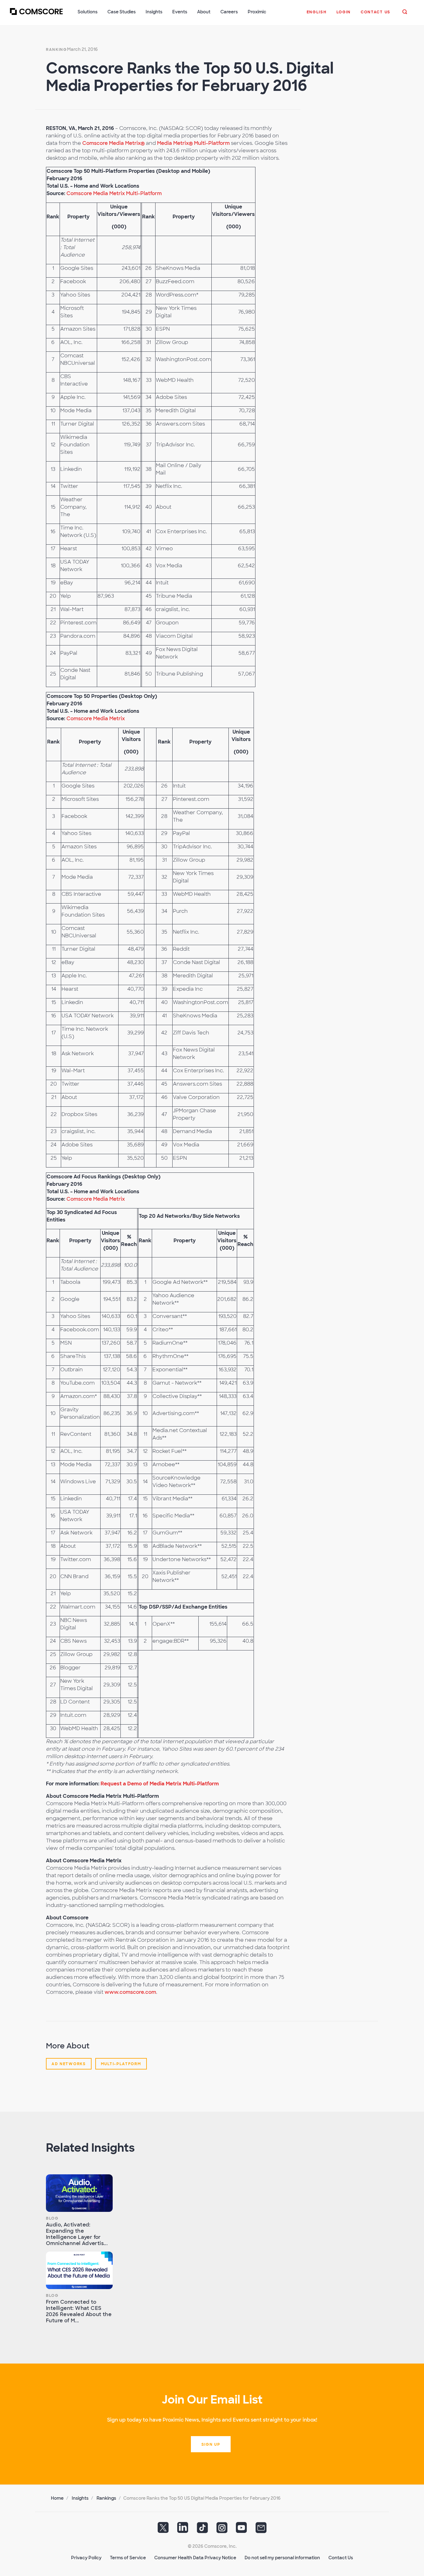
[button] (317, 15)
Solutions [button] (88, 12)
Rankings (106, 2498)
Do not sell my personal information (282, 2558)
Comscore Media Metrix (96, 719)
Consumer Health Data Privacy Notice (195, 2558)
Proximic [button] (257, 12)
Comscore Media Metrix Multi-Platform (114, 193)
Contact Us (341, 2558)
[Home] (36, 15)
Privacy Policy (86, 2558)
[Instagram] (222, 2530)
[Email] (261, 2530)
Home (57, 2498)
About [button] (204, 12)
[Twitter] (163, 2530)
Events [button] (180, 12)
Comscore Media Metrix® (113, 143)
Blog (52, 2218)
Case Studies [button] (122, 12)
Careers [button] (229, 12)
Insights (80, 2498)
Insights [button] (154, 12)
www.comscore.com (130, 1992)
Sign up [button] (211, 2444)
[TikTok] (202, 2530)
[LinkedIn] (183, 2530)
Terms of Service (128, 2558)
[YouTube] (241, 2530)
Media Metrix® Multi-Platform (193, 143)
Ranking (56, 50)
